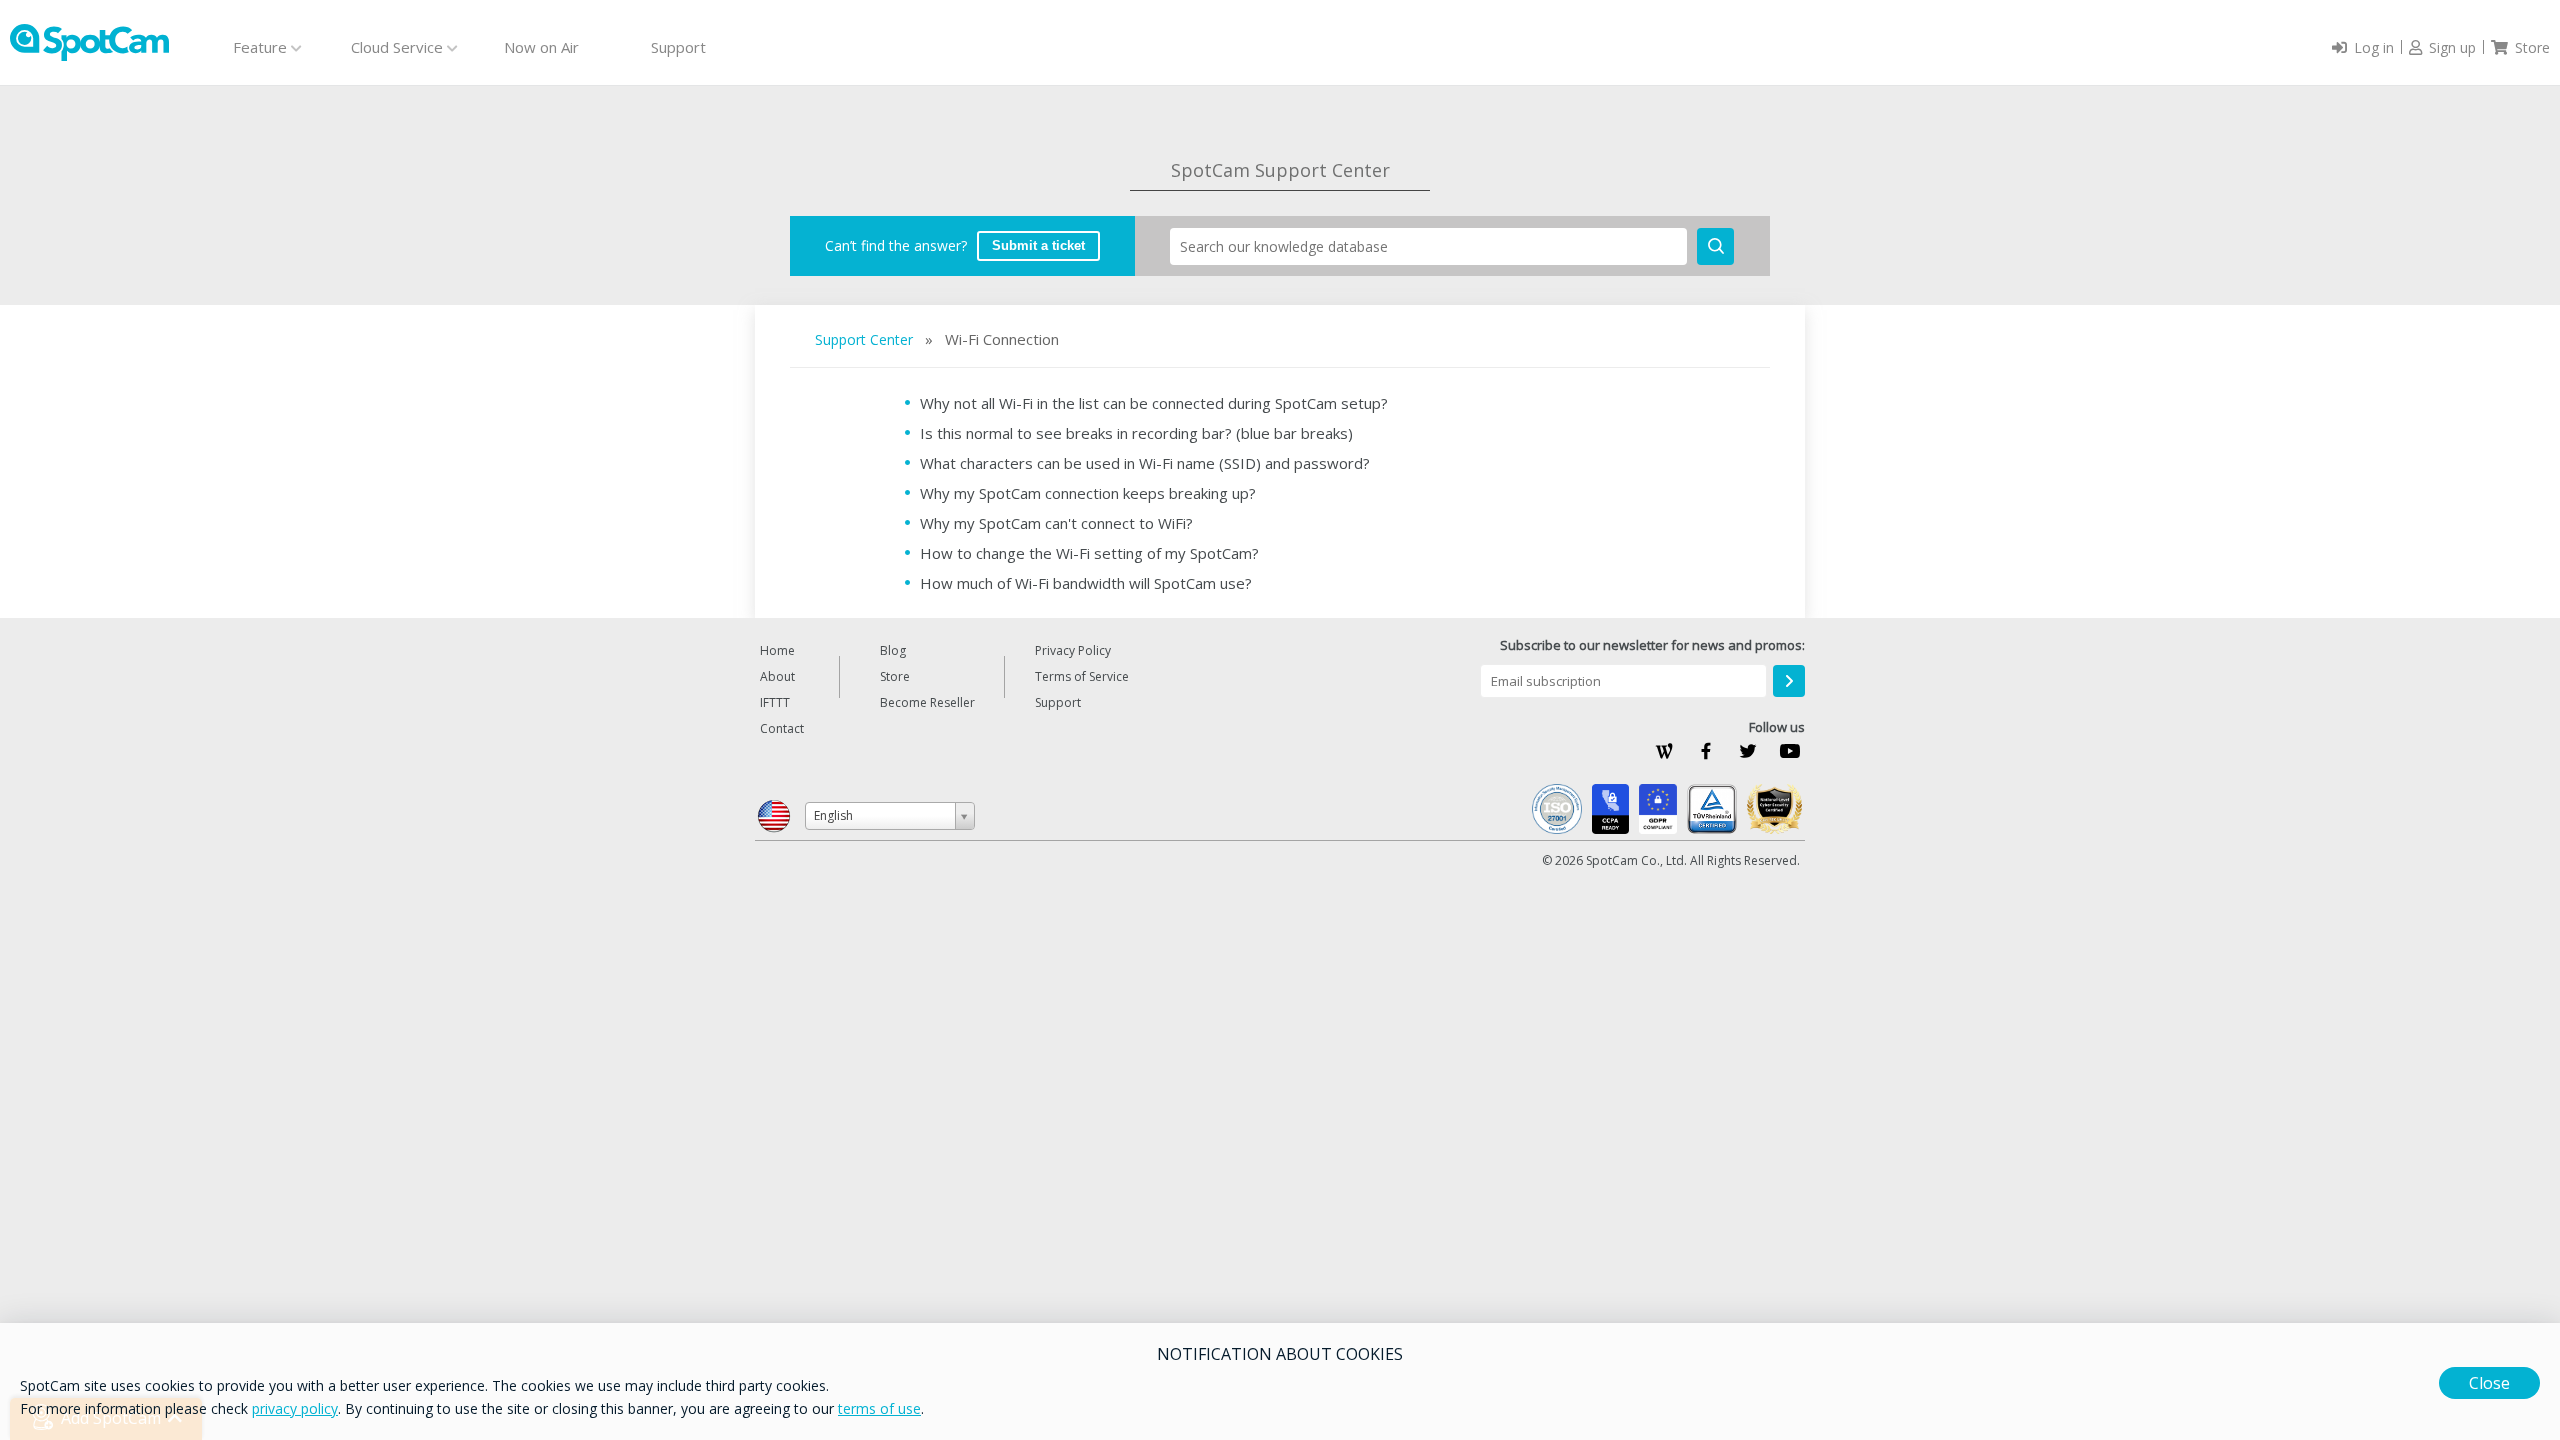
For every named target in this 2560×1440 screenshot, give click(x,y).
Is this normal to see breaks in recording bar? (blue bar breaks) (1136, 433)
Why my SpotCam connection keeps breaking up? (1088, 493)
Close (2489, 1383)
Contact (782, 728)
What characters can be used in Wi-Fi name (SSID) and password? (1145, 463)
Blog (893, 650)
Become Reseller (927, 702)
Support (678, 47)
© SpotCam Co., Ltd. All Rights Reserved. (1671, 860)
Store (895, 676)
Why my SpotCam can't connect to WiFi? (1056, 523)
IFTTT (775, 702)
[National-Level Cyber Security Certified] (1774, 809)
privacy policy (295, 1408)
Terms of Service (1082, 676)
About (777, 676)
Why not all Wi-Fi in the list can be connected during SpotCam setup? (1154, 403)
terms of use (879, 1408)
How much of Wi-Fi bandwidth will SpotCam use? (1086, 583)
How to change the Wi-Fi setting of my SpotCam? (1089, 553)
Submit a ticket (1038, 245)
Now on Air (541, 47)
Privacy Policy (1073, 650)
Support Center (866, 339)
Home (777, 650)
